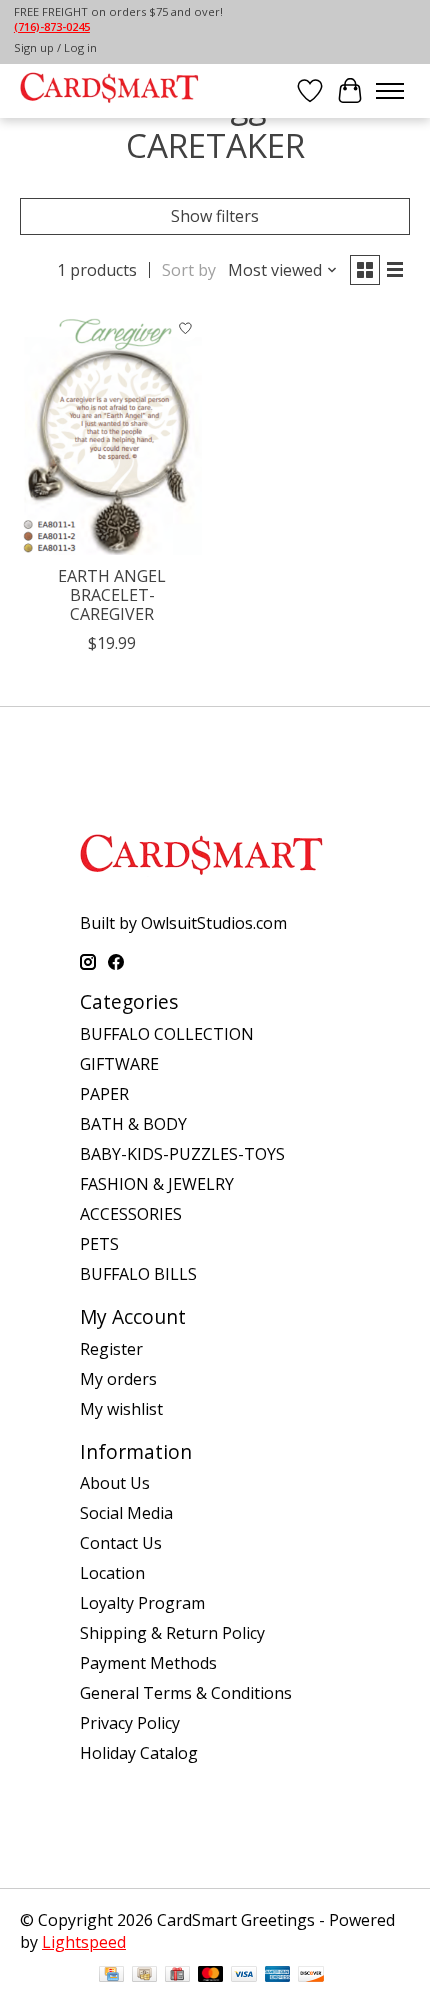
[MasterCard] (211, 1976)
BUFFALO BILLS (138, 1274)
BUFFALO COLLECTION (167, 1034)
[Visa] (244, 1976)
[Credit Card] (111, 1976)
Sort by (189, 270)
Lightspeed (84, 1942)
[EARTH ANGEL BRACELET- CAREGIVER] (112, 432)
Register (111, 1349)
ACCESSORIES (131, 1214)
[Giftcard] (177, 1976)
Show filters (215, 216)
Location (112, 1573)
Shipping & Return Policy (172, 1633)
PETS (99, 1244)
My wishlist (121, 1409)
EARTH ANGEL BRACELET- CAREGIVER (112, 595)
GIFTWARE (119, 1064)
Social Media (126, 1513)
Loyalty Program (142, 1603)
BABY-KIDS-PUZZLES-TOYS (182, 1154)
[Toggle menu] (390, 91)
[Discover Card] (311, 1976)
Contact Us (121, 1543)
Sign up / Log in (55, 47)
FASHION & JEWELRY (157, 1184)
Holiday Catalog (139, 1753)
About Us (115, 1483)
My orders (118, 1379)
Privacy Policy (130, 1723)
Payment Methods (148, 1663)
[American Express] (278, 1976)
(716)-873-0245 (52, 26)
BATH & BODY (133, 1124)
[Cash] (144, 1976)
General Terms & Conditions (186, 1693)
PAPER (104, 1094)
